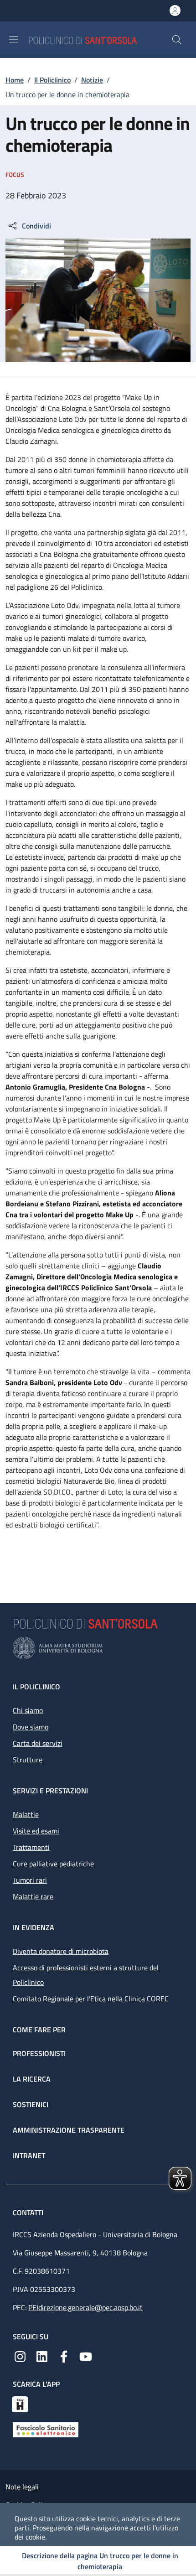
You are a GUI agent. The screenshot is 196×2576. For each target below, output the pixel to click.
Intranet (29, 2155)
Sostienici (31, 2104)
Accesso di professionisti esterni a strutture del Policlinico (86, 1975)
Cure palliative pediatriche (53, 1864)
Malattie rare (33, 1896)
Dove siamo (31, 1727)
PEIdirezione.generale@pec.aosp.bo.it (85, 2307)
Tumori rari (30, 1880)
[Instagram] (20, 2356)
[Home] (100, 39)
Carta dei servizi (38, 1743)
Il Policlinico (52, 80)
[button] (177, 40)
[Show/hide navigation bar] (14, 39)
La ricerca (32, 2079)
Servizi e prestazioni (50, 1791)
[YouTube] (86, 2356)
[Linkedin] (42, 2356)
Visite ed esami (36, 1831)
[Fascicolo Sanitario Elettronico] (46, 2429)
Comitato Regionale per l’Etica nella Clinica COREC (91, 1999)
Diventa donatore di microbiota (61, 1951)
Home (15, 80)
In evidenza (34, 1927)
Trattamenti (31, 1847)
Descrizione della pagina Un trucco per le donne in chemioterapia (100, 2561)
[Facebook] (64, 2356)
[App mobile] (20, 2403)
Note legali (22, 2487)
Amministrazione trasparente (69, 2130)
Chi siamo (28, 1710)
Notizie (92, 80)
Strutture (28, 1760)
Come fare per (39, 2030)
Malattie (26, 1814)
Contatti (29, 2212)
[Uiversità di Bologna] (98, 1648)
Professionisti (39, 2053)
